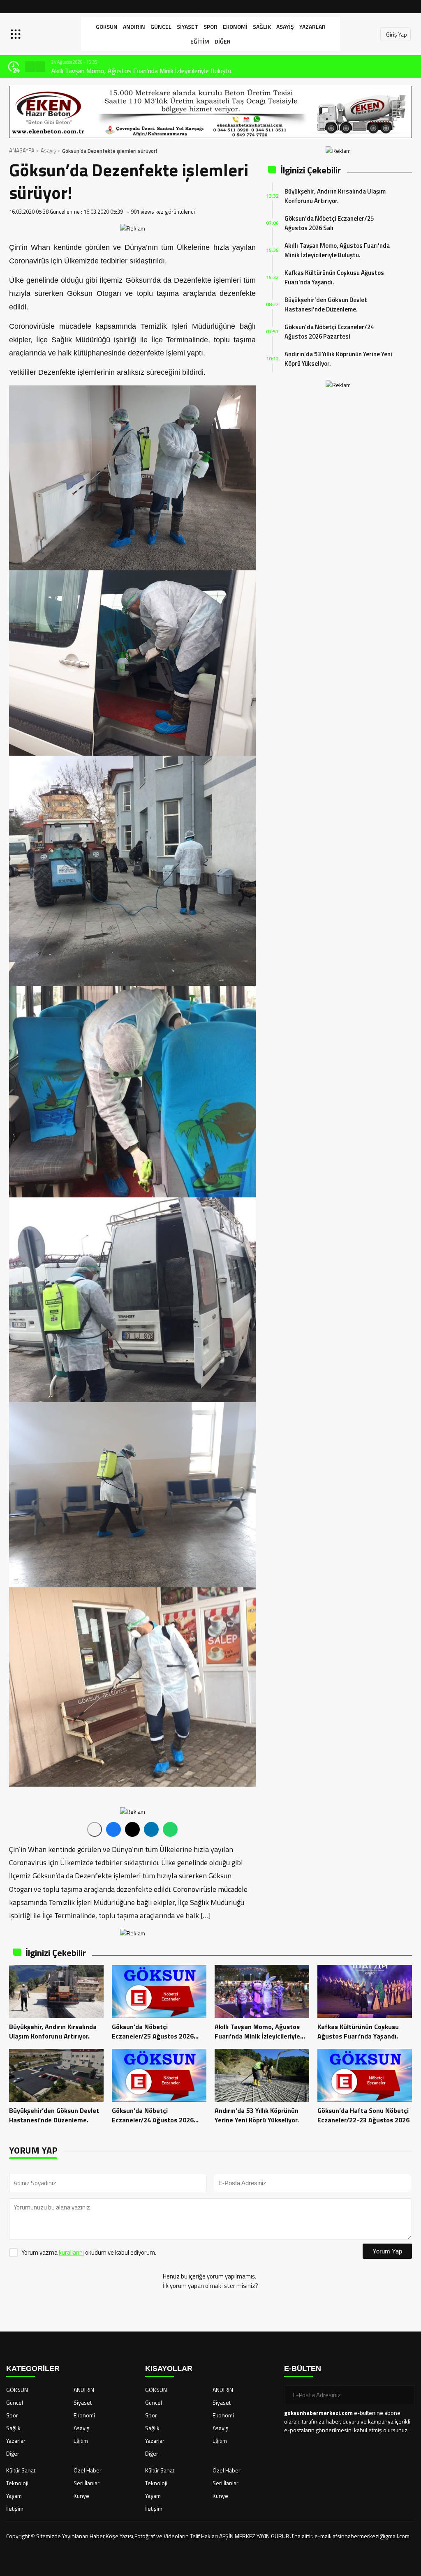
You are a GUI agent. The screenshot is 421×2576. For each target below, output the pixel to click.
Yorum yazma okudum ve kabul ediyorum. (89, 2252)
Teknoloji (17, 2483)
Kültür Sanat (21, 2470)
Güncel (161, 27)
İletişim (15, 2508)
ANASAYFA (22, 150)
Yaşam (14, 2496)
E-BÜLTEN (303, 2368)
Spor (210, 27)
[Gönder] (405, 2395)
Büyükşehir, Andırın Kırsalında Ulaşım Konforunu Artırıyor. (335, 196)
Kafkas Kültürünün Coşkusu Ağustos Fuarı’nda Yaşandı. (334, 277)
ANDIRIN (134, 27)
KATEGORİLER (33, 2368)
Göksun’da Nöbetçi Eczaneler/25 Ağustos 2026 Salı (329, 223)
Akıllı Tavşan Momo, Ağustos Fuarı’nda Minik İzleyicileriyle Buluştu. (142, 71)
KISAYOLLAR (169, 2368)
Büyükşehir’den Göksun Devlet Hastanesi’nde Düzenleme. (326, 304)
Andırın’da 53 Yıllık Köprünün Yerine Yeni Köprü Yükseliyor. (338, 359)
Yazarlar (312, 27)
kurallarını (71, 2252)
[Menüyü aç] (17, 34)
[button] (30, 67)
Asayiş (285, 27)
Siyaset (187, 27)
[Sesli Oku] (95, 1829)
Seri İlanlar (87, 2483)
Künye (81, 2496)
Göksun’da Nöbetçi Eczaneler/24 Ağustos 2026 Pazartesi (329, 332)
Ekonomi (235, 27)
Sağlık (262, 27)
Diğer (223, 41)
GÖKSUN (107, 27)
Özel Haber (88, 2470)
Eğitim (200, 41)
